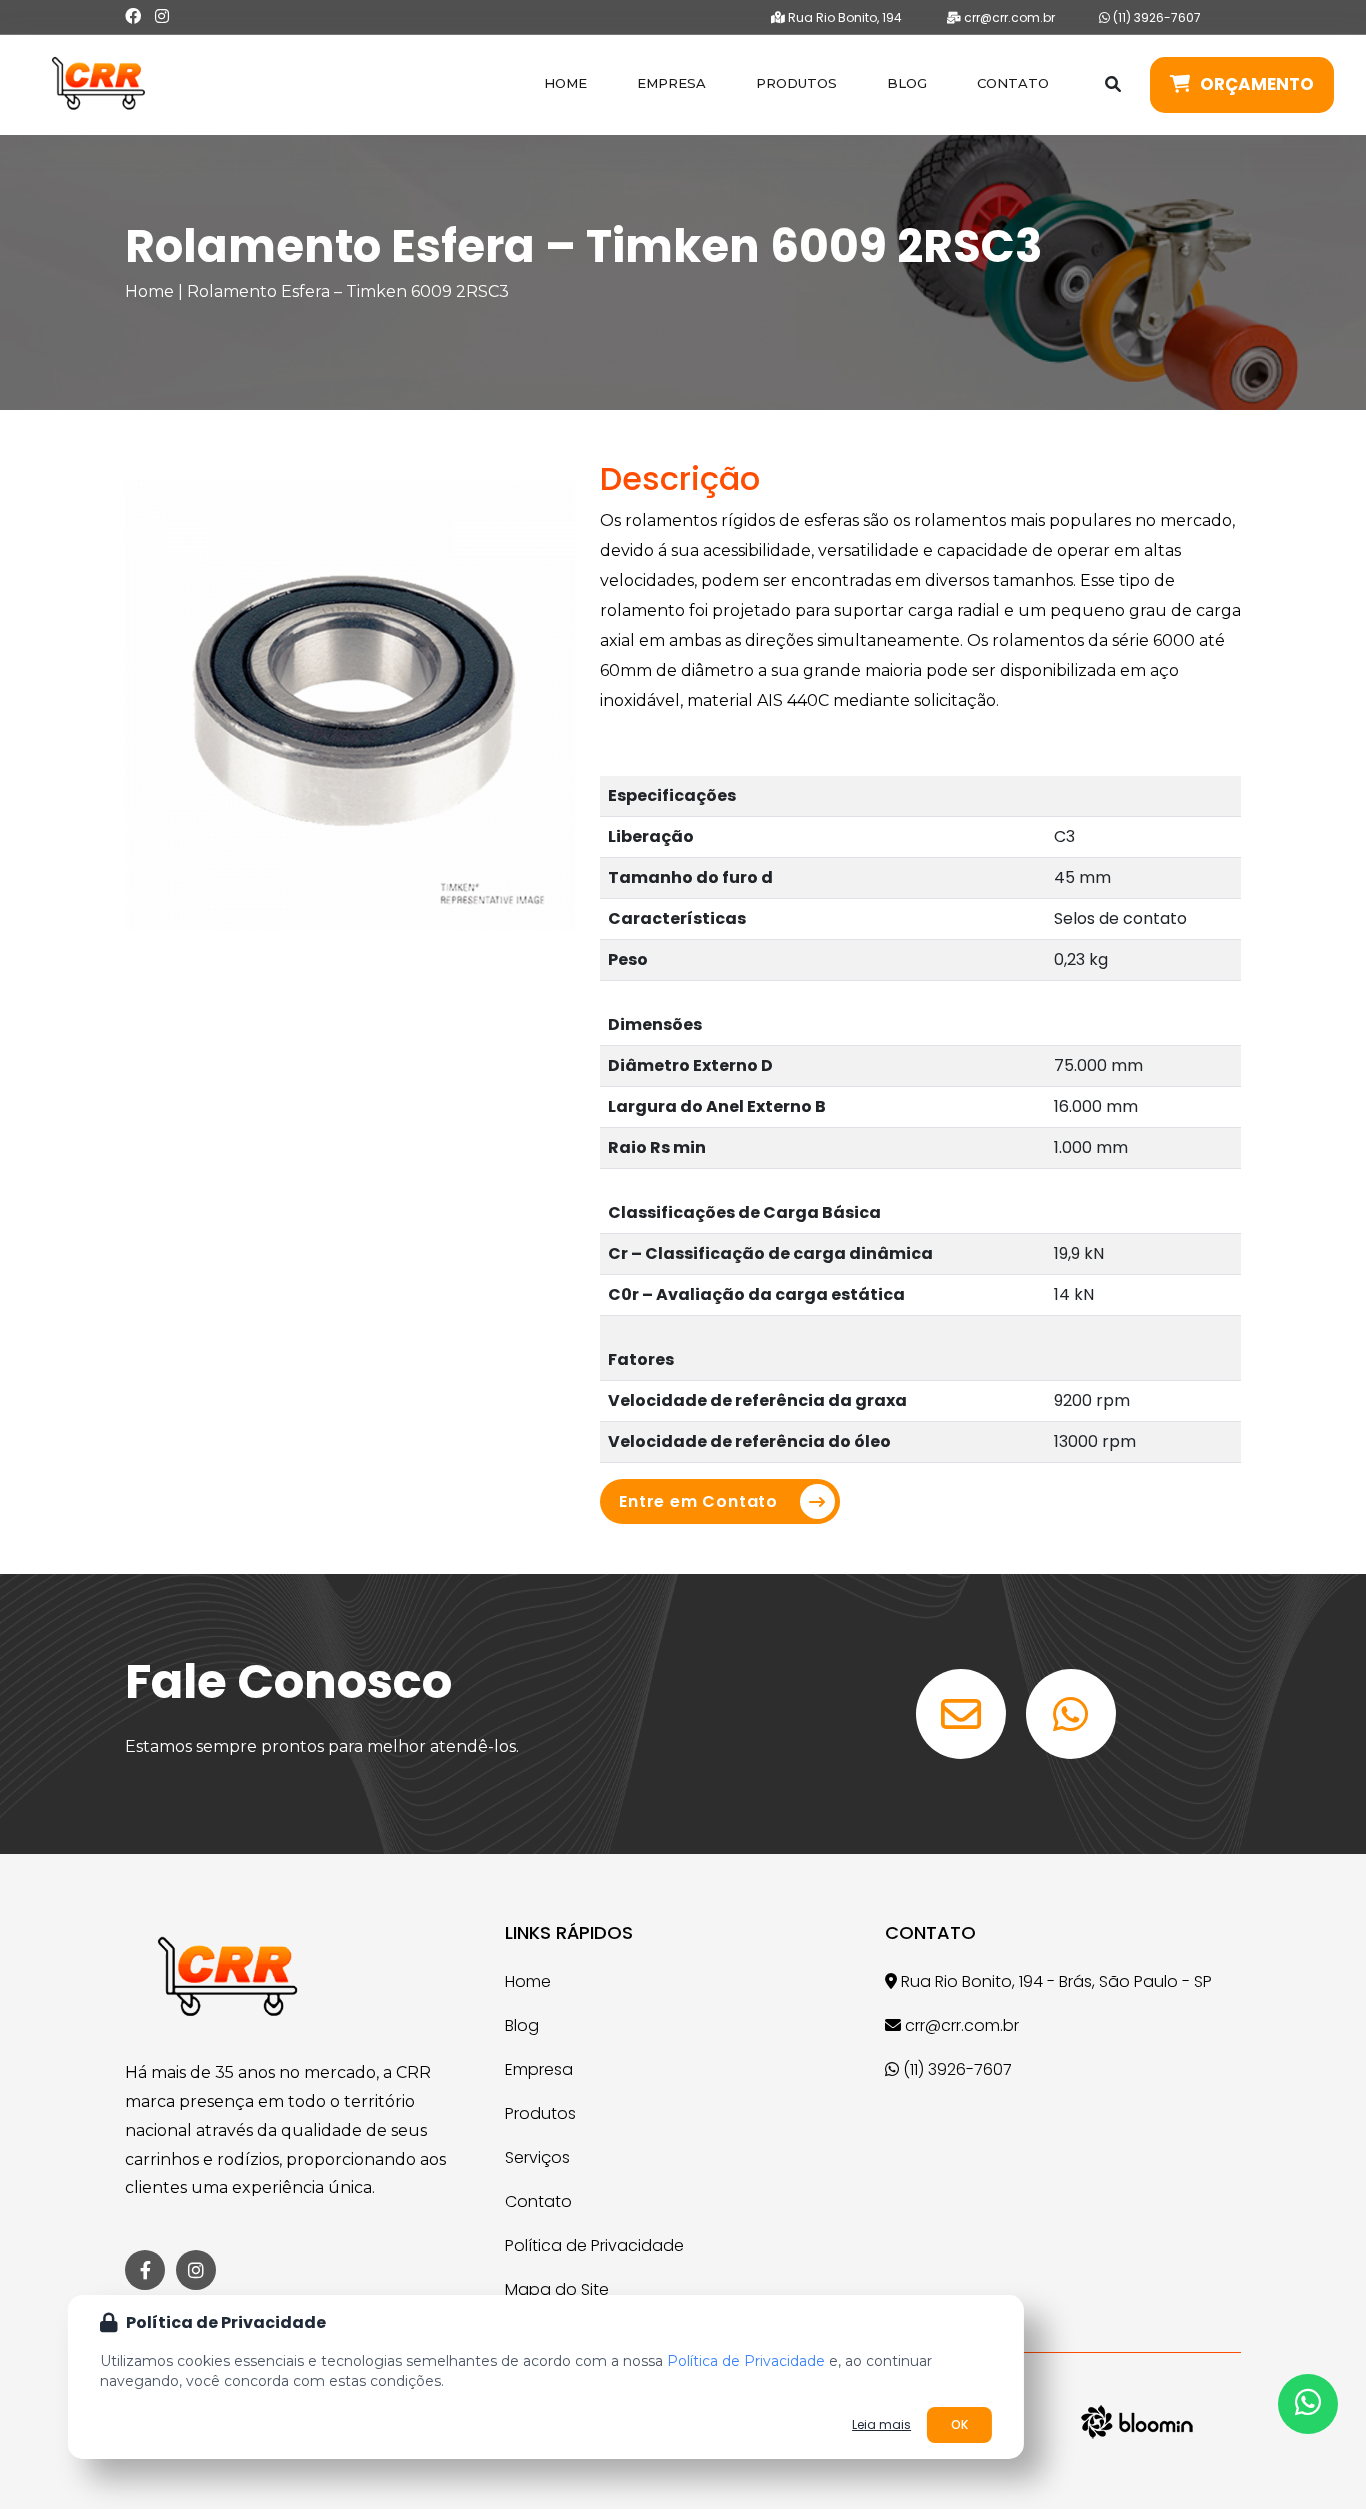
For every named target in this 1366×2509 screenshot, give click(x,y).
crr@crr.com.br (1008, 17)
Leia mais (881, 2425)
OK (959, 2424)
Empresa (671, 83)
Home (565, 83)
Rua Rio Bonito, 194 (843, 17)
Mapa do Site (557, 2289)
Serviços (537, 2157)
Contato (1013, 83)
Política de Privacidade (594, 2245)
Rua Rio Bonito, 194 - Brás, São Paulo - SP (1054, 1981)
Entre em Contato (698, 1501)
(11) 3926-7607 (1155, 17)
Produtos (796, 83)
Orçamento (1257, 84)
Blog (907, 83)
